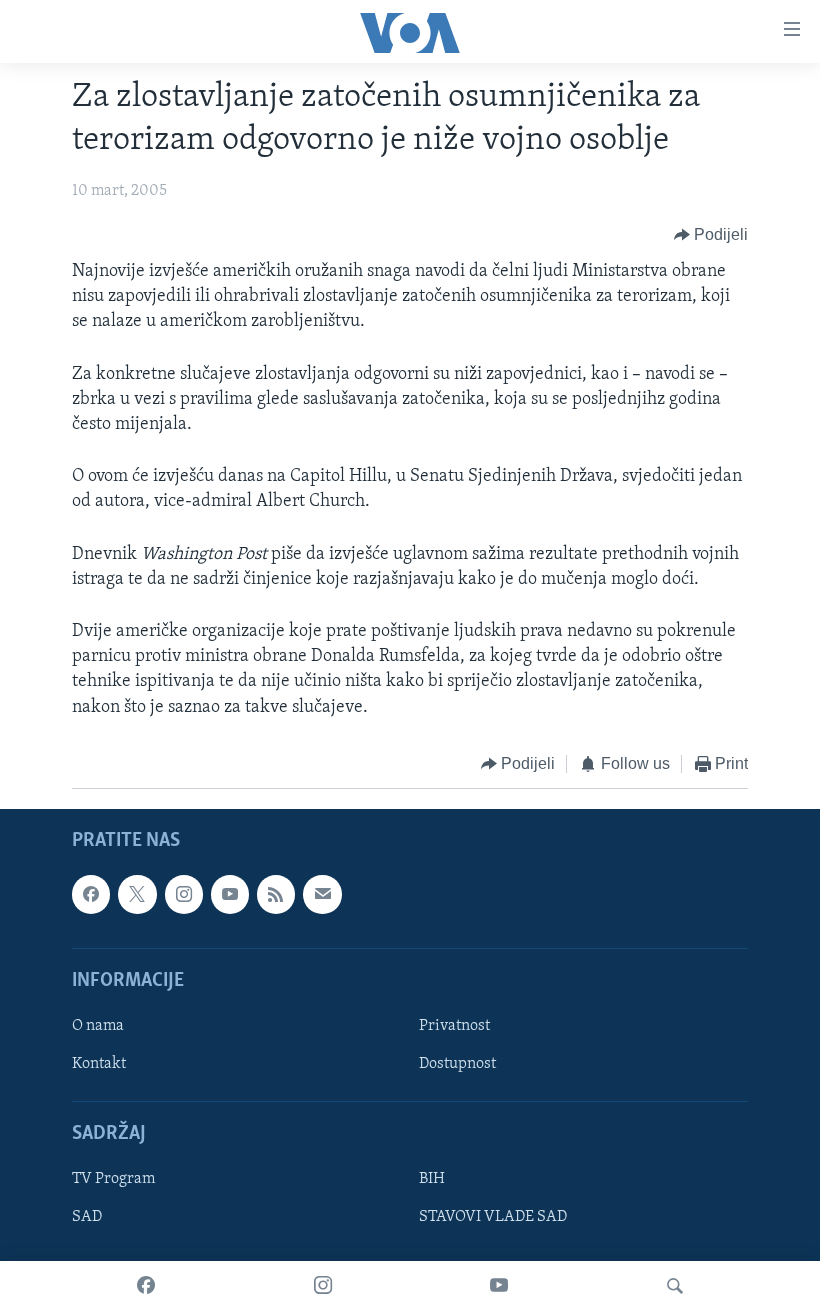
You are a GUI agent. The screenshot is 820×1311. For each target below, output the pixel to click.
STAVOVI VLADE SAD (493, 1218)
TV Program (113, 1180)
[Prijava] (322, 895)
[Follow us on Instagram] (184, 895)
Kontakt (99, 1064)
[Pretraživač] (675, 1286)
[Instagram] (323, 1286)
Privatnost (454, 1026)
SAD (87, 1218)
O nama (98, 1026)
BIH (432, 1180)
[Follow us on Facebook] (91, 895)
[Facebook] (146, 1286)
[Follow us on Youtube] (230, 895)
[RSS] (276, 895)
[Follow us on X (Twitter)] (137, 895)
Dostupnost (457, 1064)
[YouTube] (499, 1286)
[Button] (711, 235)
